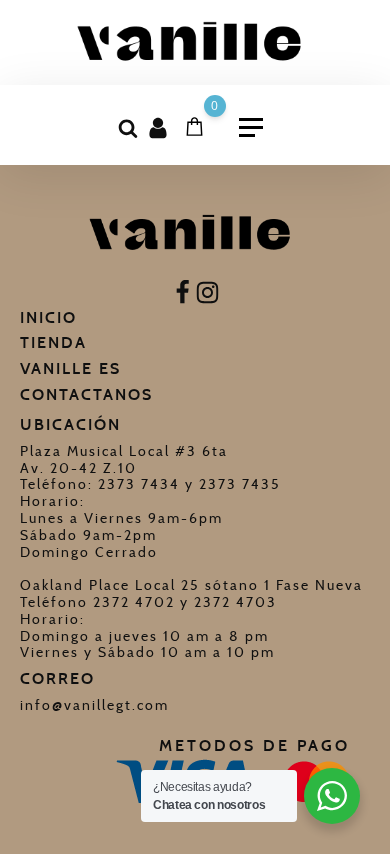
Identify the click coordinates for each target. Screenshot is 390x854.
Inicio (48, 317)
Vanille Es (70, 368)
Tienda (53, 342)
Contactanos (86, 394)
